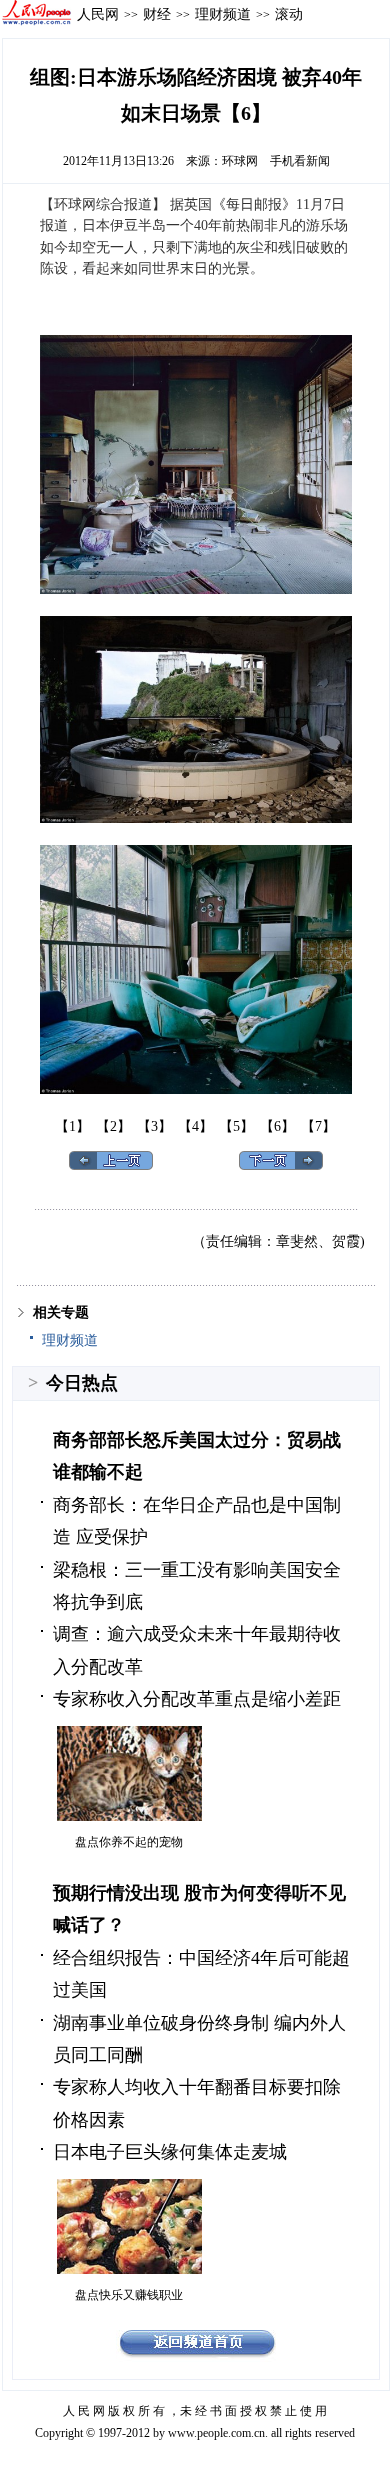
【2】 (113, 1126)
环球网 (240, 161)
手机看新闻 (300, 161)
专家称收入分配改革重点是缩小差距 (197, 1699)
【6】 (277, 1126)
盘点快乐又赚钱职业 (129, 2295)
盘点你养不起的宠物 (129, 1842)
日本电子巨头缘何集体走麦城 (170, 2152)
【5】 (236, 1126)
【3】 (154, 1126)
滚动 (289, 14)
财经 (157, 14)
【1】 (72, 1126)
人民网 (98, 14)
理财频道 (223, 14)
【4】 (195, 1126)
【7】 (318, 1126)
